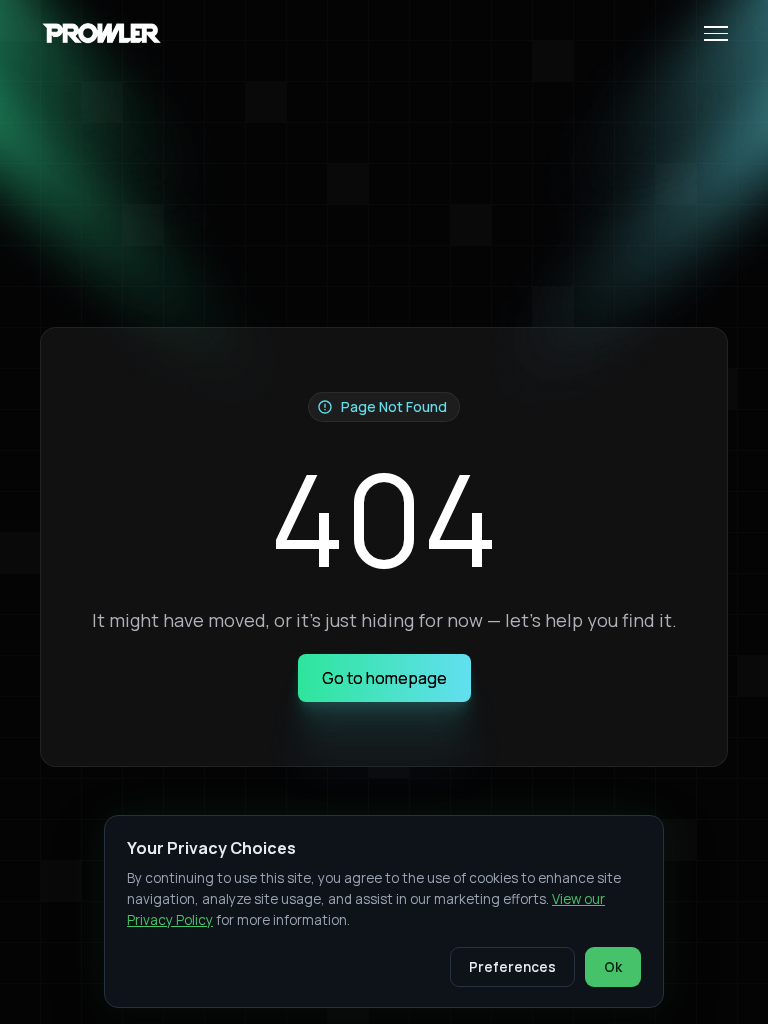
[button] (708, 33)
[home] (104, 33)
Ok (613, 967)
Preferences (512, 967)
